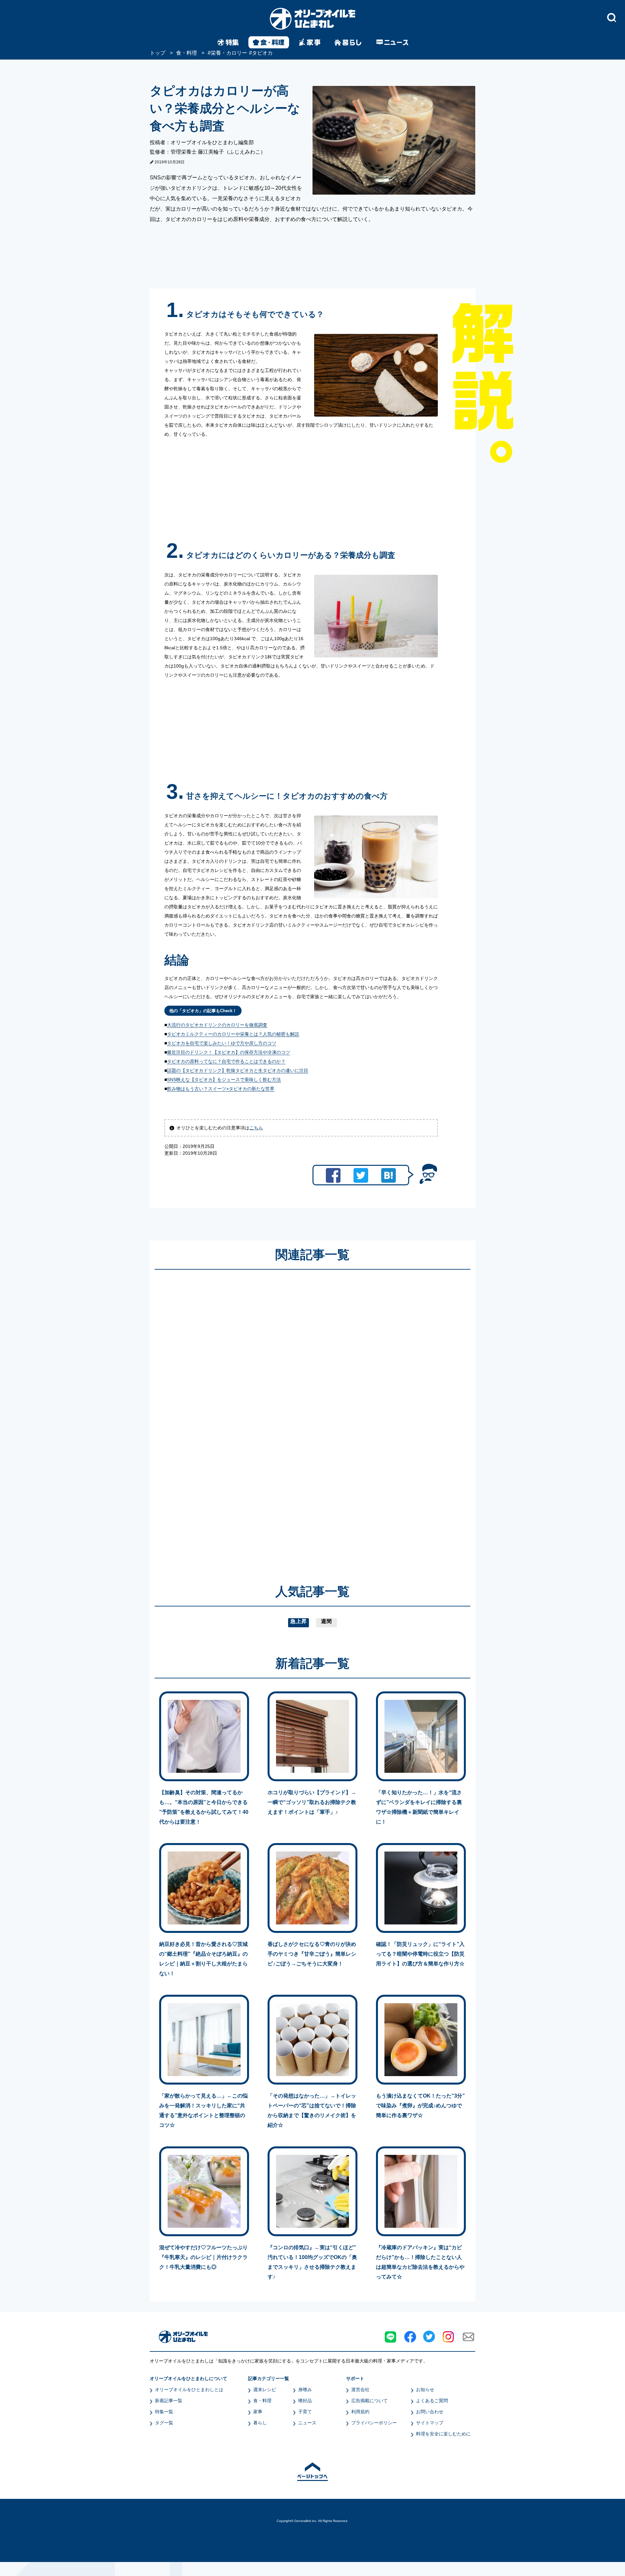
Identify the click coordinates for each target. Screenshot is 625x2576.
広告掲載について (369, 2401)
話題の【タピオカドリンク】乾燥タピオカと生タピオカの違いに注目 (238, 1070)
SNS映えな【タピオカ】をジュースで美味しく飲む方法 (224, 1080)
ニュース (307, 2423)
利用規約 (360, 2412)
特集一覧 (164, 2412)
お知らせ (425, 2390)
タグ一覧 (164, 2423)
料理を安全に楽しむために (443, 2434)
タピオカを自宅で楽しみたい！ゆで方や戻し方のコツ (222, 1043)
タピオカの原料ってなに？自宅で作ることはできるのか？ (226, 1061)
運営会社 (360, 2390)
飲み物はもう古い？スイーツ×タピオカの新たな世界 (221, 1089)
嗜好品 (305, 2401)
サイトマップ (430, 2423)
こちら (256, 1128)
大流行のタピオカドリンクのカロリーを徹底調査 (217, 1025)
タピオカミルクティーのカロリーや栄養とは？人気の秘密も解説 (233, 1034)
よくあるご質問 (432, 2401)
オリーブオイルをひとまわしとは (189, 2390)
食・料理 (262, 2401)
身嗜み (305, 2390)
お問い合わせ (430, 2412)
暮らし (260, 2423)
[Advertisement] (250, 1417)
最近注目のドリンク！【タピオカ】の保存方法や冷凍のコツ (229, 1052)
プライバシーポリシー (374, 2423)
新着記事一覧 (169, 2401)
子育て (305, 2412)
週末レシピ (265, 2390)
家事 (258, 2412)
